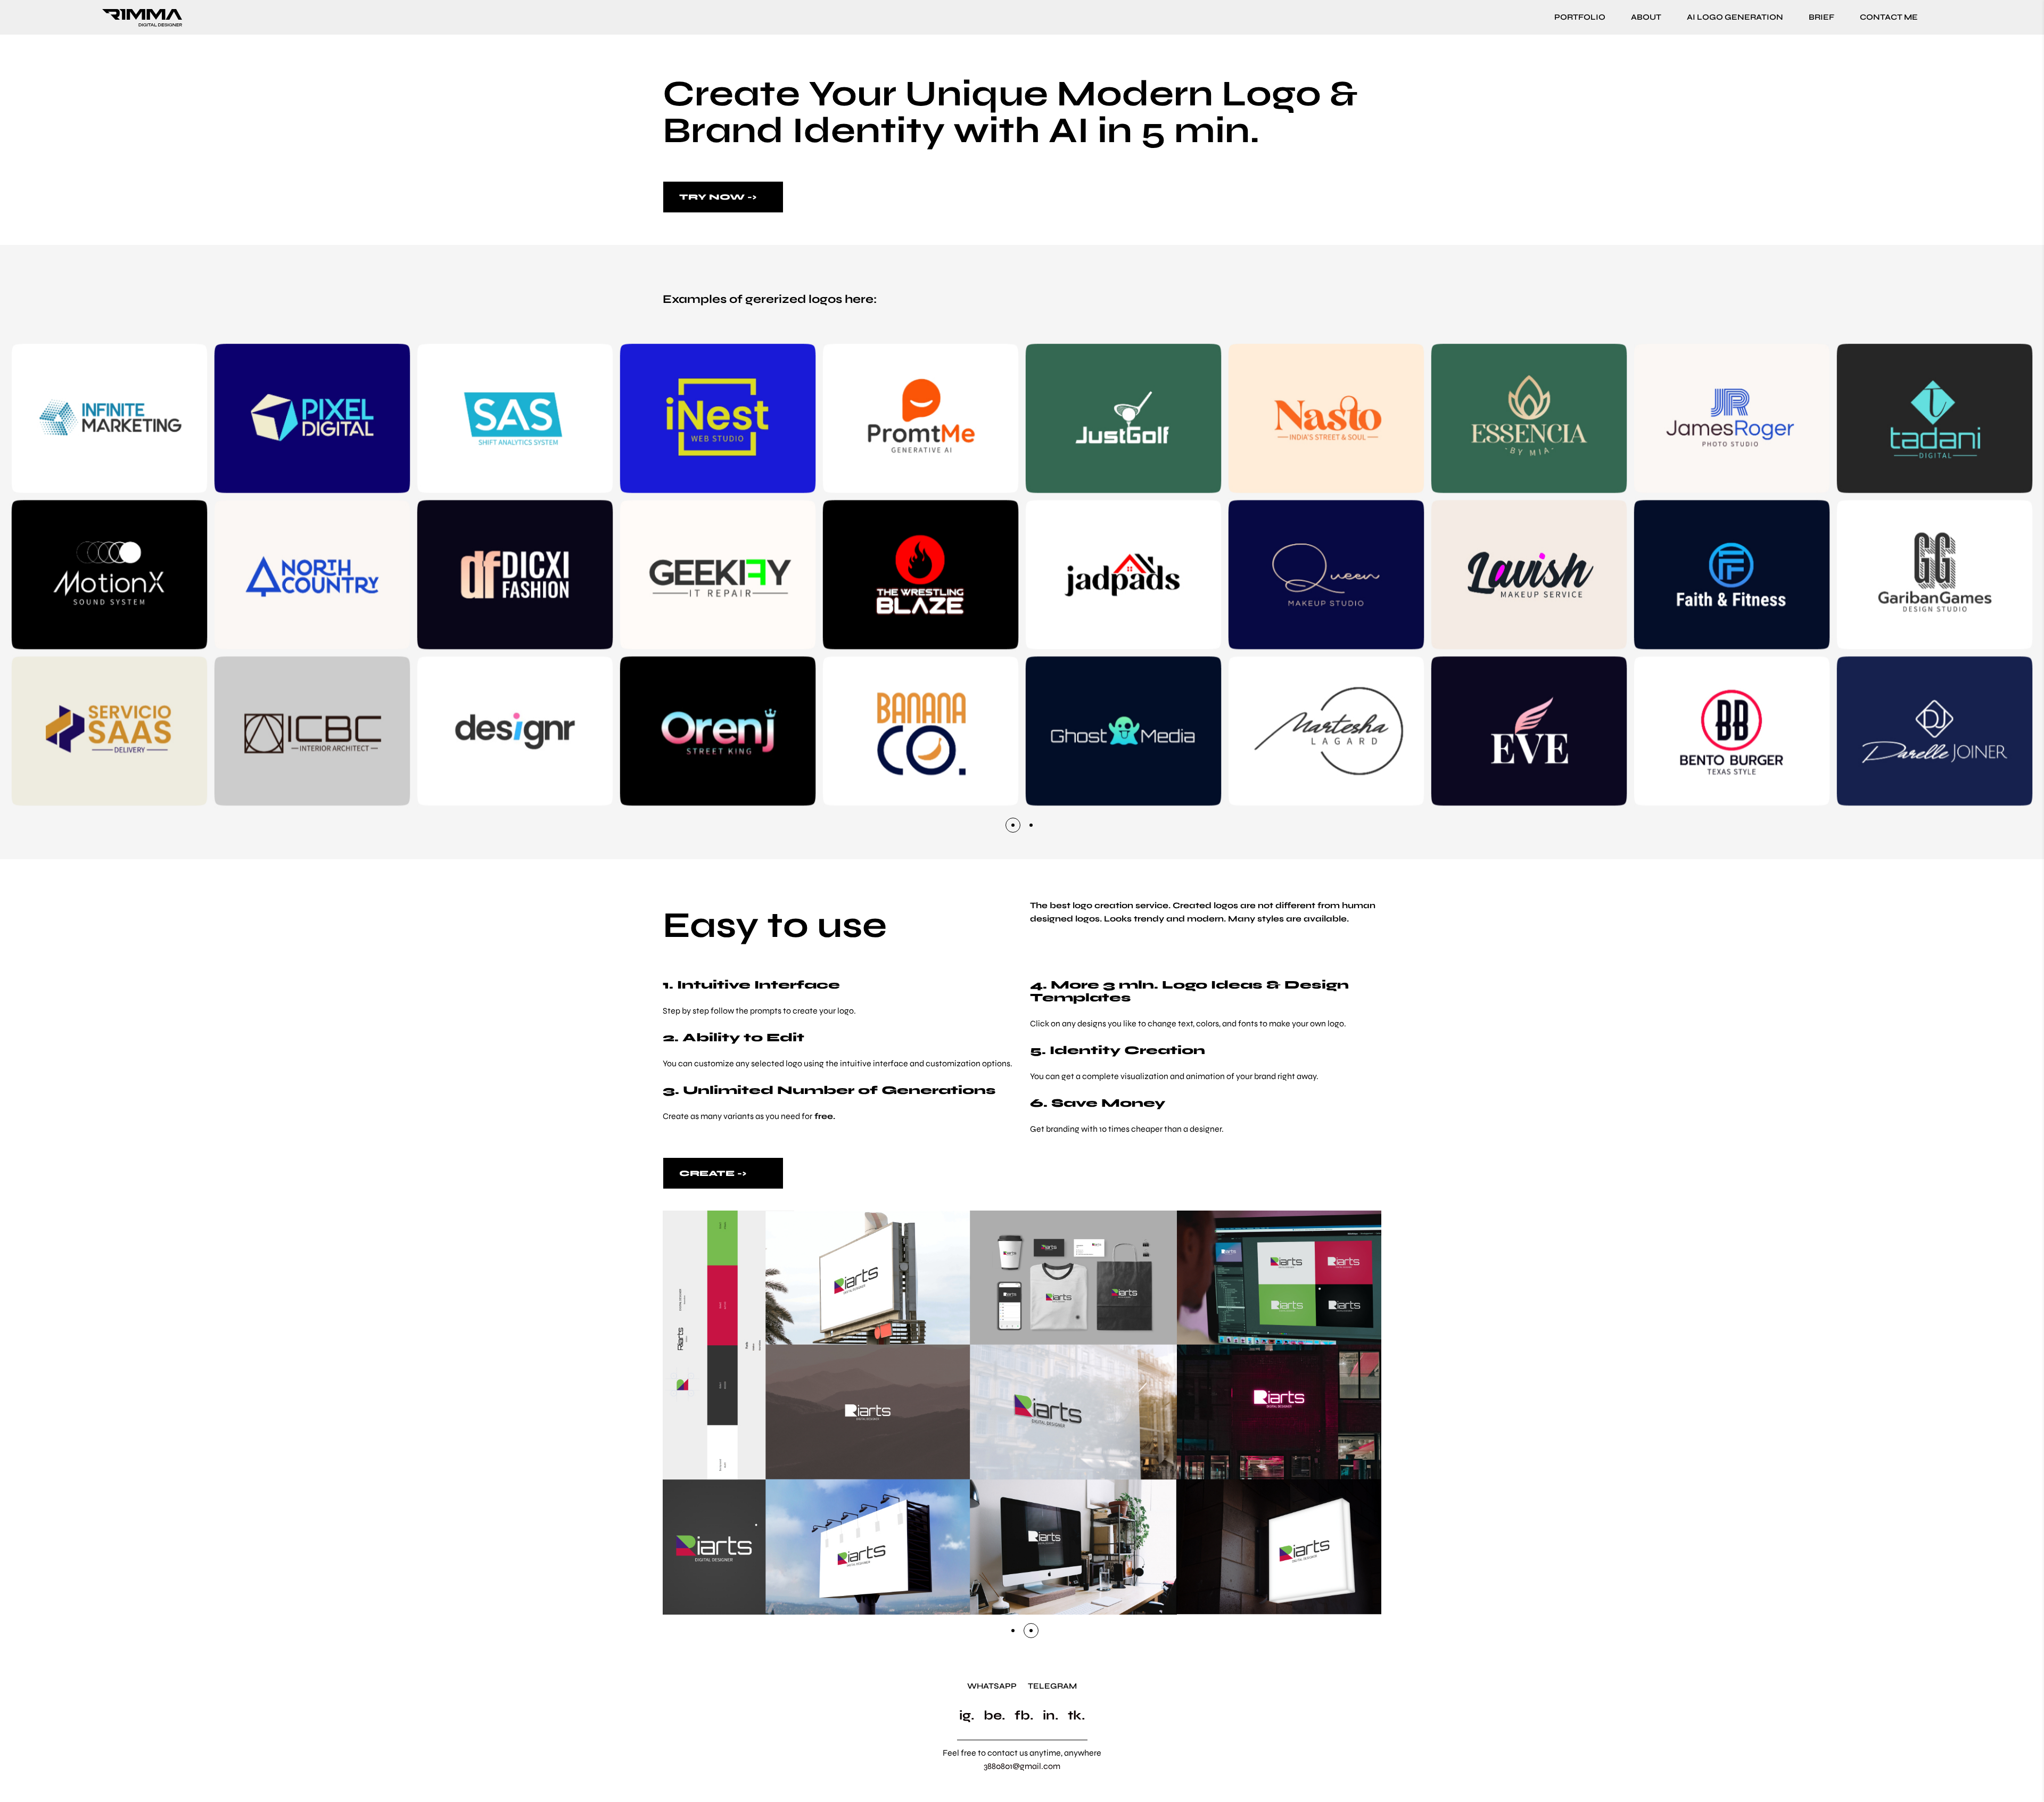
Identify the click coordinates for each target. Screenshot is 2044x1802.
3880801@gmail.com (1022, 1766)
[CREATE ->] (723, 1173)
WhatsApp (992, 1686)
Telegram (1052, 1686)
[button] (1013, 825)
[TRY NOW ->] (723, 197)
